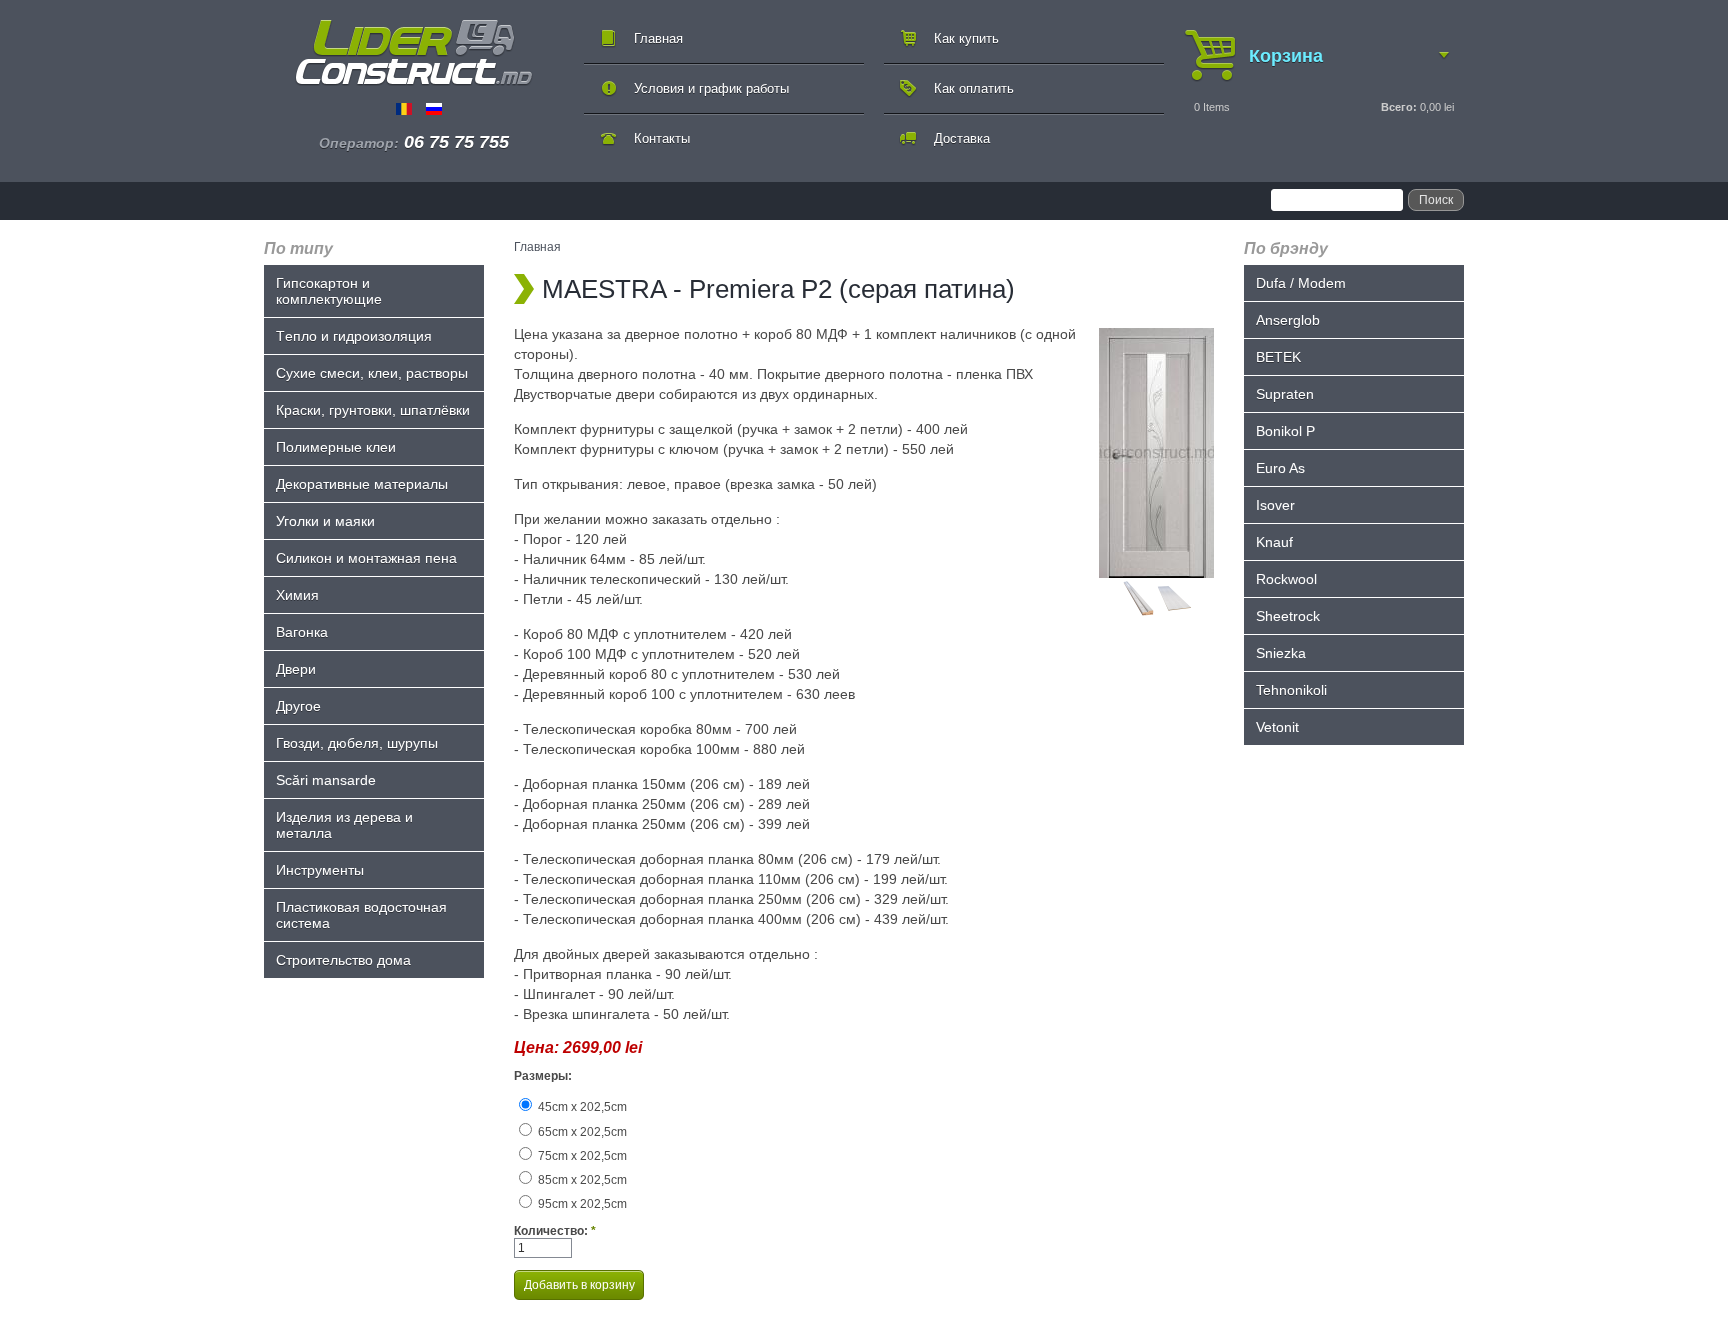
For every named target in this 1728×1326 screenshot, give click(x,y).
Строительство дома (343, 960)
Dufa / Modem (1301, 283)
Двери (296, 669)
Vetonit (1277, 727)
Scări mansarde (326, 780)
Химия (297, 595)
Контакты (662, 138)
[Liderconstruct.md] (414, 53)
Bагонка (302, 632)
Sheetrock (1288, 616)
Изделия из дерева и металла (344, 825)
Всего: (1399, 107)
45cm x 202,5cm (581, 1107)
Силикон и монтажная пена (366, 558)
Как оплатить (974, 88)
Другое (298, 706)
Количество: (555, 1231)
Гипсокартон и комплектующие (329, 291)
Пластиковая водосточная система (361, 915)
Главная (658, 38)
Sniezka (1281, 653)
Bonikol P (1285, 431)
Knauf (1274, 542)
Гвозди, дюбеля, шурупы (357, 743)
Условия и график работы (711, 88)
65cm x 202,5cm (581, 1132)
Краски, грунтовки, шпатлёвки (373, 410)
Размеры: (543, 1076)
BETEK (1278, 357)
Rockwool (1286, 579)
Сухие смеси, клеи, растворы (372, 373)
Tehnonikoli (1291, 690)
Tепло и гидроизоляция (354, 336)
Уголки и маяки (325, 521)
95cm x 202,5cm (581, 1204)
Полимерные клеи (336, 447)
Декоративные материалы (362, 484)
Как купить (966, 38)
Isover (1275, 505)
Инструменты (320, 870)
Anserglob (1288, 320)
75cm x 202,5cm (581, 1156)
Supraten (1285, 394)
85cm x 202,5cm (581, 1180)
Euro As (1280, 468)
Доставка (962, 138)
